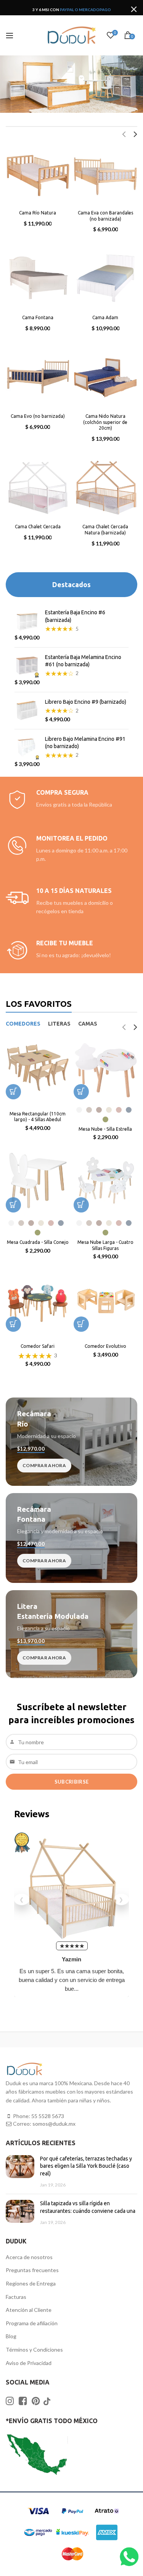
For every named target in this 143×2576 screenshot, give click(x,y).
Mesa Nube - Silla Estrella (105, 1129)
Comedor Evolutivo (105, 1346)
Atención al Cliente (29, 2310)
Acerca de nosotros (29, 2257)
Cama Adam (105, 317)
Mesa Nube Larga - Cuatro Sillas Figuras (105, 1245)
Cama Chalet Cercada (38, 527)
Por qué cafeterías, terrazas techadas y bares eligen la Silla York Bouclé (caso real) (86, 2166)
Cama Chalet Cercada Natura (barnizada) (105, 530)
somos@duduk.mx (54, 2124)
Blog (11, 2336)
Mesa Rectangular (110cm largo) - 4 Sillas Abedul (38, 1117)
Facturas (16, 2297)
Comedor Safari (38, 1346)
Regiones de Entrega (31, 2283)
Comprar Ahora (44, 1465)
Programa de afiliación (32, 2323)
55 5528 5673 (48, 2116)
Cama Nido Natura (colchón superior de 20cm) (105, 422)
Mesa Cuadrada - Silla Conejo (38, 1242)
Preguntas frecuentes (32, 2270)
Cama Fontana (38, 317)
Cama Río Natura (38, 213)
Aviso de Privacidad (29, 2363)
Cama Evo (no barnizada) (38, 416)
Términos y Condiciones (34, 2350)
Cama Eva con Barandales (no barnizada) (105, 216)
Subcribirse (71, 1782)
